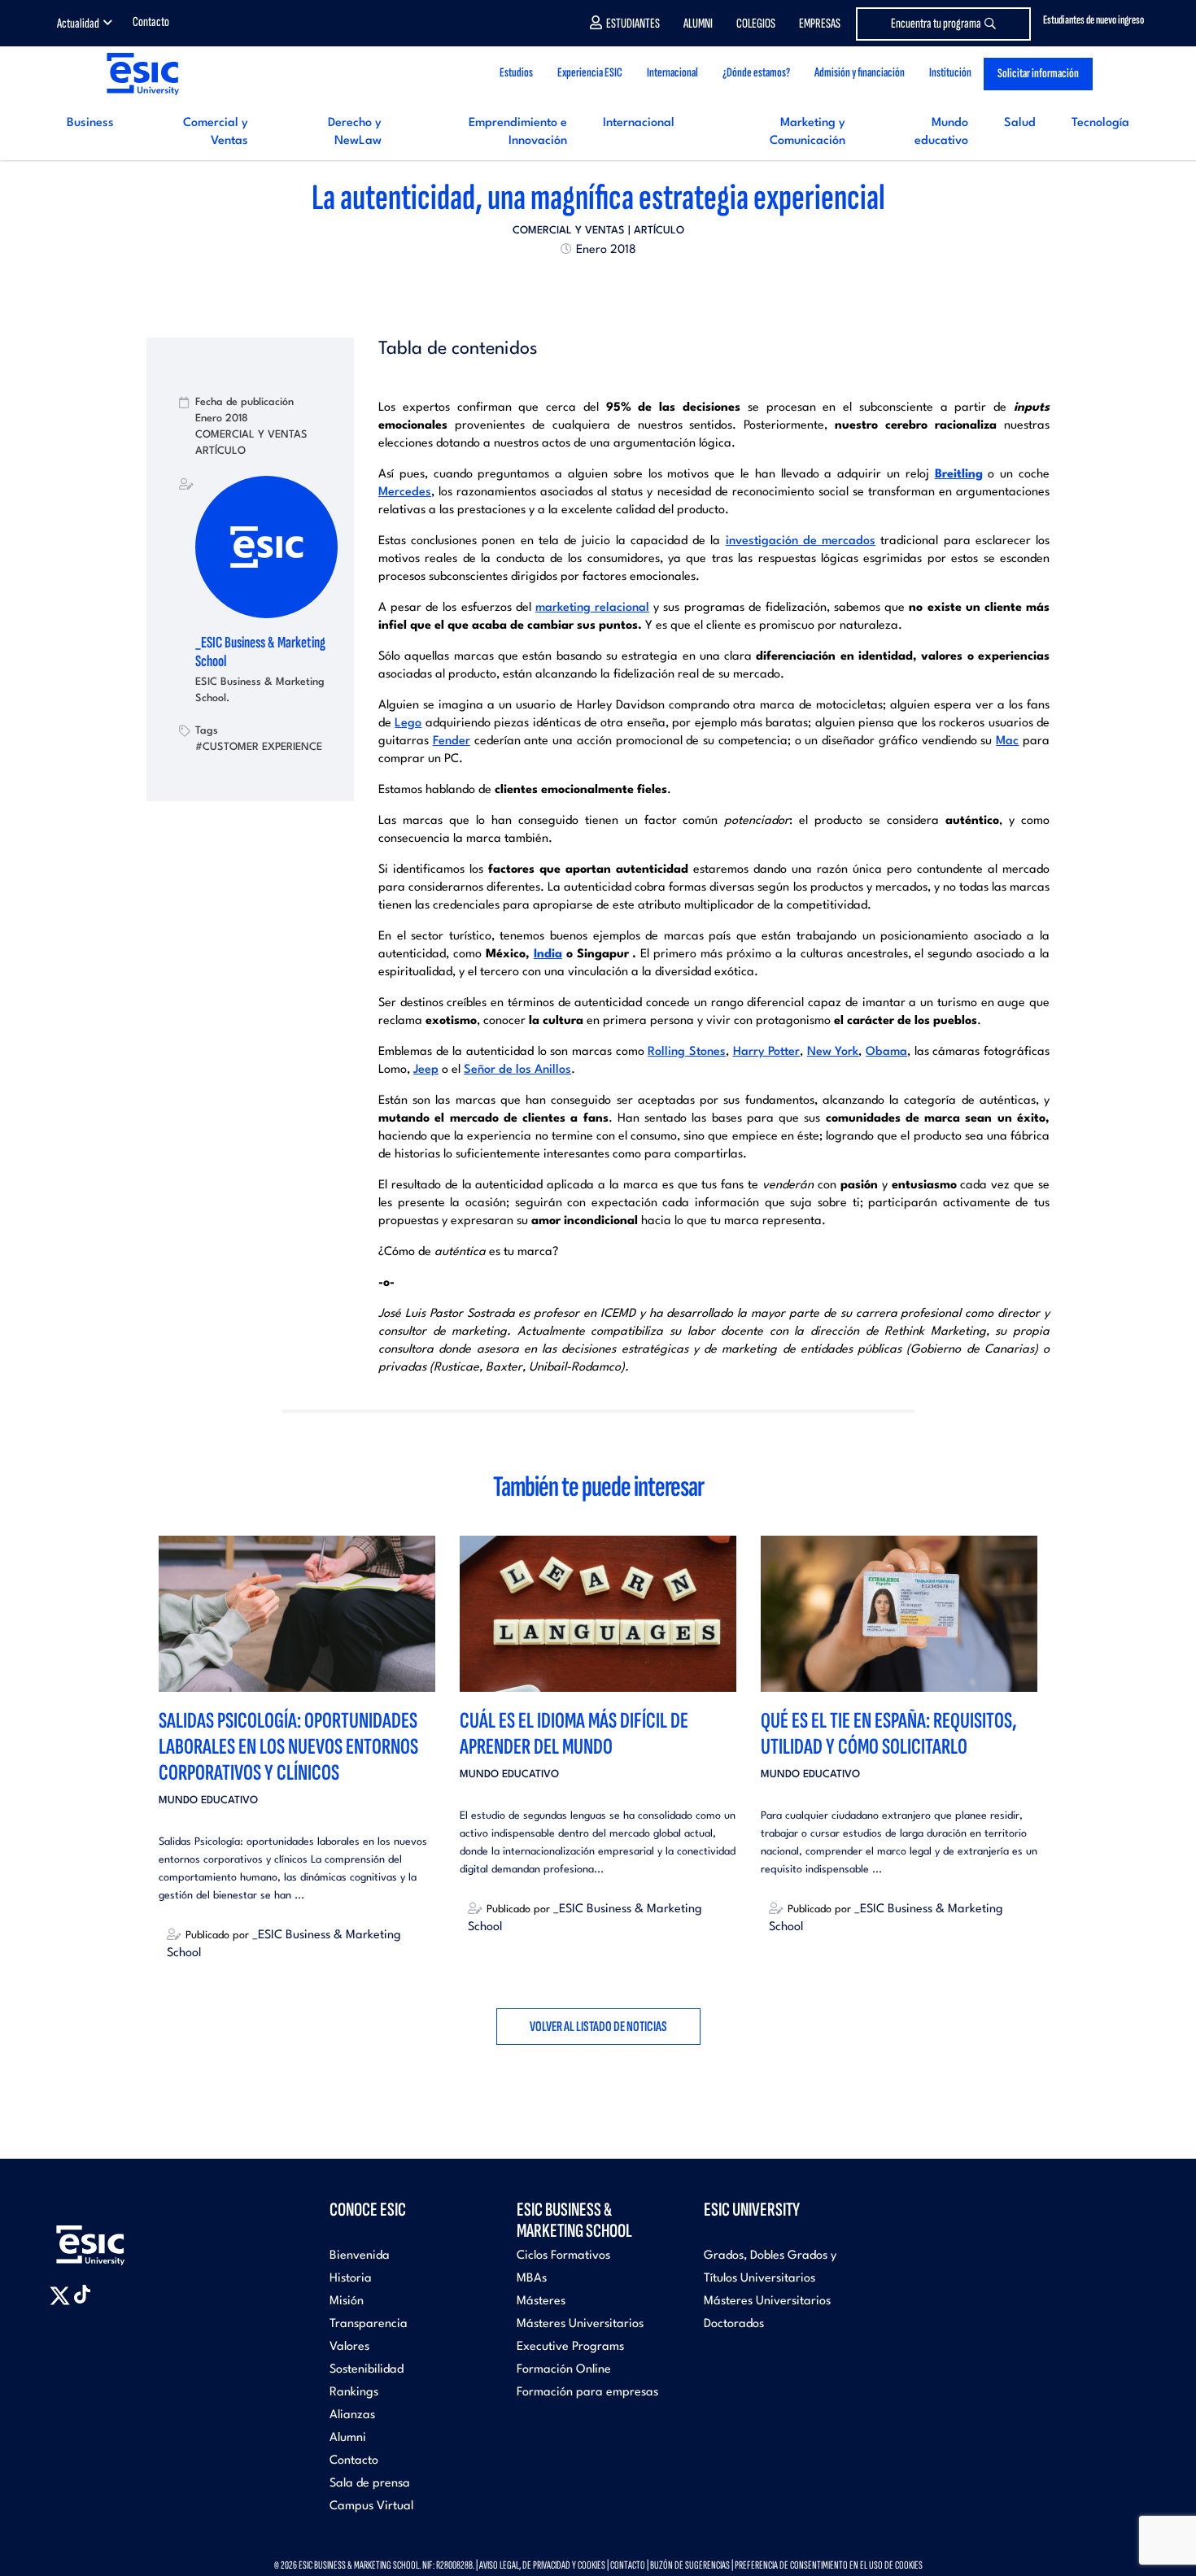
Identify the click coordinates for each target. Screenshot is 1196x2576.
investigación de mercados (801, 541)
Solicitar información (1038, 74)
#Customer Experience (259, 747)
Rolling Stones (687, 1052)
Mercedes (405, 493)
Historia (351, 2279)
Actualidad (78, 24)
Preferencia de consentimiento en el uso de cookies (829, 2565)
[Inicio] (142, 74)
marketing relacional (592, 608)
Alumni (698, 24)
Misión (347, 2301)
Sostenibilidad (367, 2370)
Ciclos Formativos (563, 2256)
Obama (886, 1052)
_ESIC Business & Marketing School (260, 652)
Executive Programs (570, 2347)
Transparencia (369, 2324)
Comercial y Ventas (569, 231)
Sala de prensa (370, 2484)
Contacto (151, 22)
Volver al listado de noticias (598, 2027)
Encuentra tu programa (936, 24)
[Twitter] (569, 287)
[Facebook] (583, 287)
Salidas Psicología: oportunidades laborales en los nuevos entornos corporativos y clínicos (288, 1747)
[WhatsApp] (613, 287)
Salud (1020, 123)
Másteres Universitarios (580, 2324)
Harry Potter (767, 1052)
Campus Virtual (371, 2506)
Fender (452, 741)
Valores (349, 2347)
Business (90, 123)
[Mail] (627, 287)
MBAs (532, 2279)
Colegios (756, 24)
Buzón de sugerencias (690, 2565)
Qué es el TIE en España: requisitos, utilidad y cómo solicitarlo (889, 1734)
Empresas (820, 24)
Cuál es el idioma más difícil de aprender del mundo (574, 1734)
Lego (408, 724)
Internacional (639, 123)
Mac (1007, 741)
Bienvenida (360, 2256)
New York (833, 1052)
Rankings (354, 2393)
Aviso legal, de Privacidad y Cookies (542, 2565)
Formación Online (564, 2370)
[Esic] (114, 2236)
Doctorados (734, 2324)
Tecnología (1100, 123)
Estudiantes (633, 24)
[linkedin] (598, 287)
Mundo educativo (208, 1800)
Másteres (541, 2301)
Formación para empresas (587, 2393)
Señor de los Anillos (517, 1070)
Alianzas (352, 2415)
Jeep (426, 1070)
